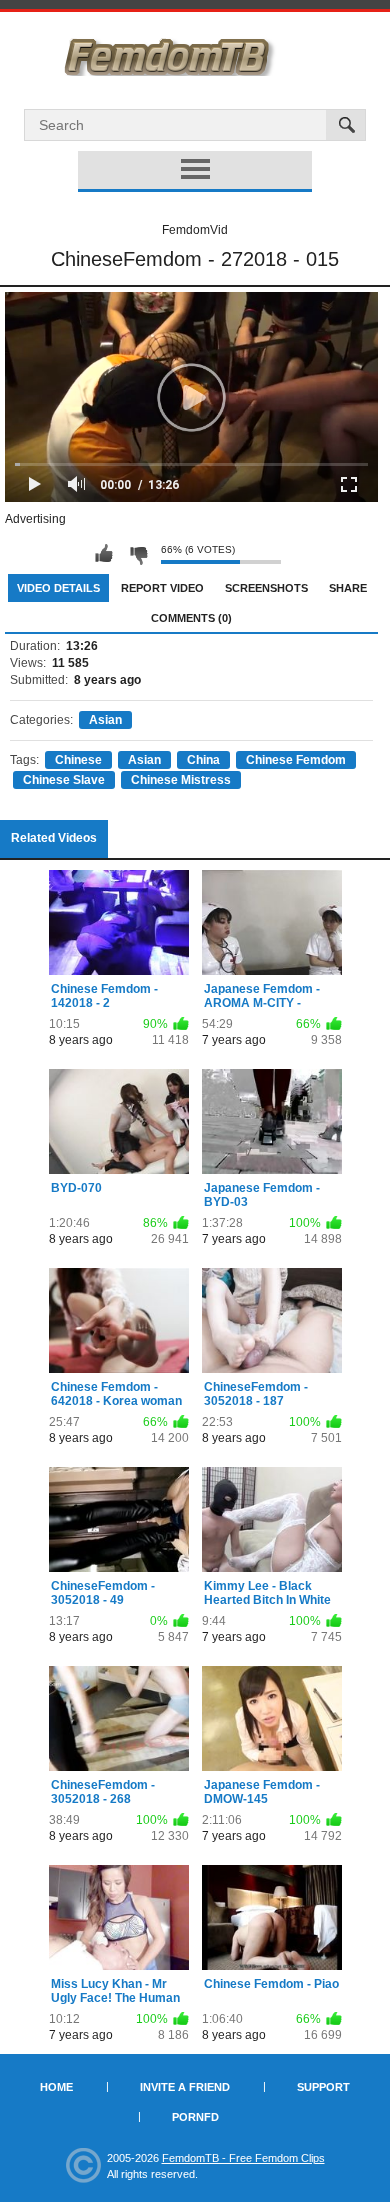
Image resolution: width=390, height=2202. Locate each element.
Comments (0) (191, 618)
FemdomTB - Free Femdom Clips (243, 2158)
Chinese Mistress (181, 780)
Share (348, 588)
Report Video (162, 588)
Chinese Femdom (296, 760)
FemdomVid (195, 230)
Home (56, 2087)
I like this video (104, 554)
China (203, 760)
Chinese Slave (64, 780)
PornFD (195, 2117)
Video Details (58, 588)
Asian (105, 720)
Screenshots (266, 588)
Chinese (78, 760)
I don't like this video (138, 554)
